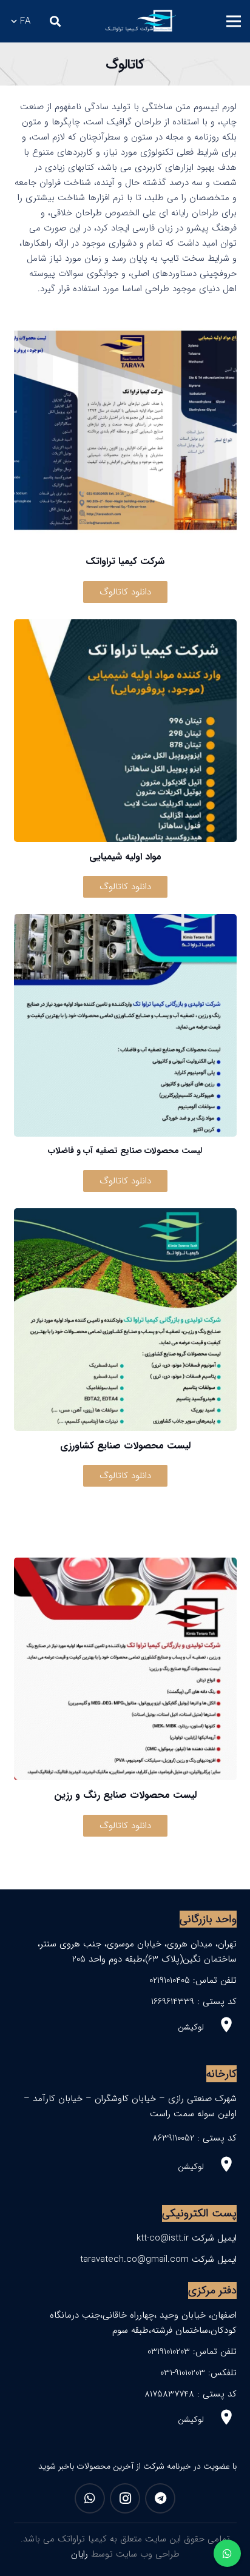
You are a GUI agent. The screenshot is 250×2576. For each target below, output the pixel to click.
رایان (79, 2554)
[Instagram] (125, 2498)
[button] (55, 21)
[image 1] (140, 21)
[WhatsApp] (90, 2498)
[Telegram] (160, 2498)
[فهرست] (234, 21)
